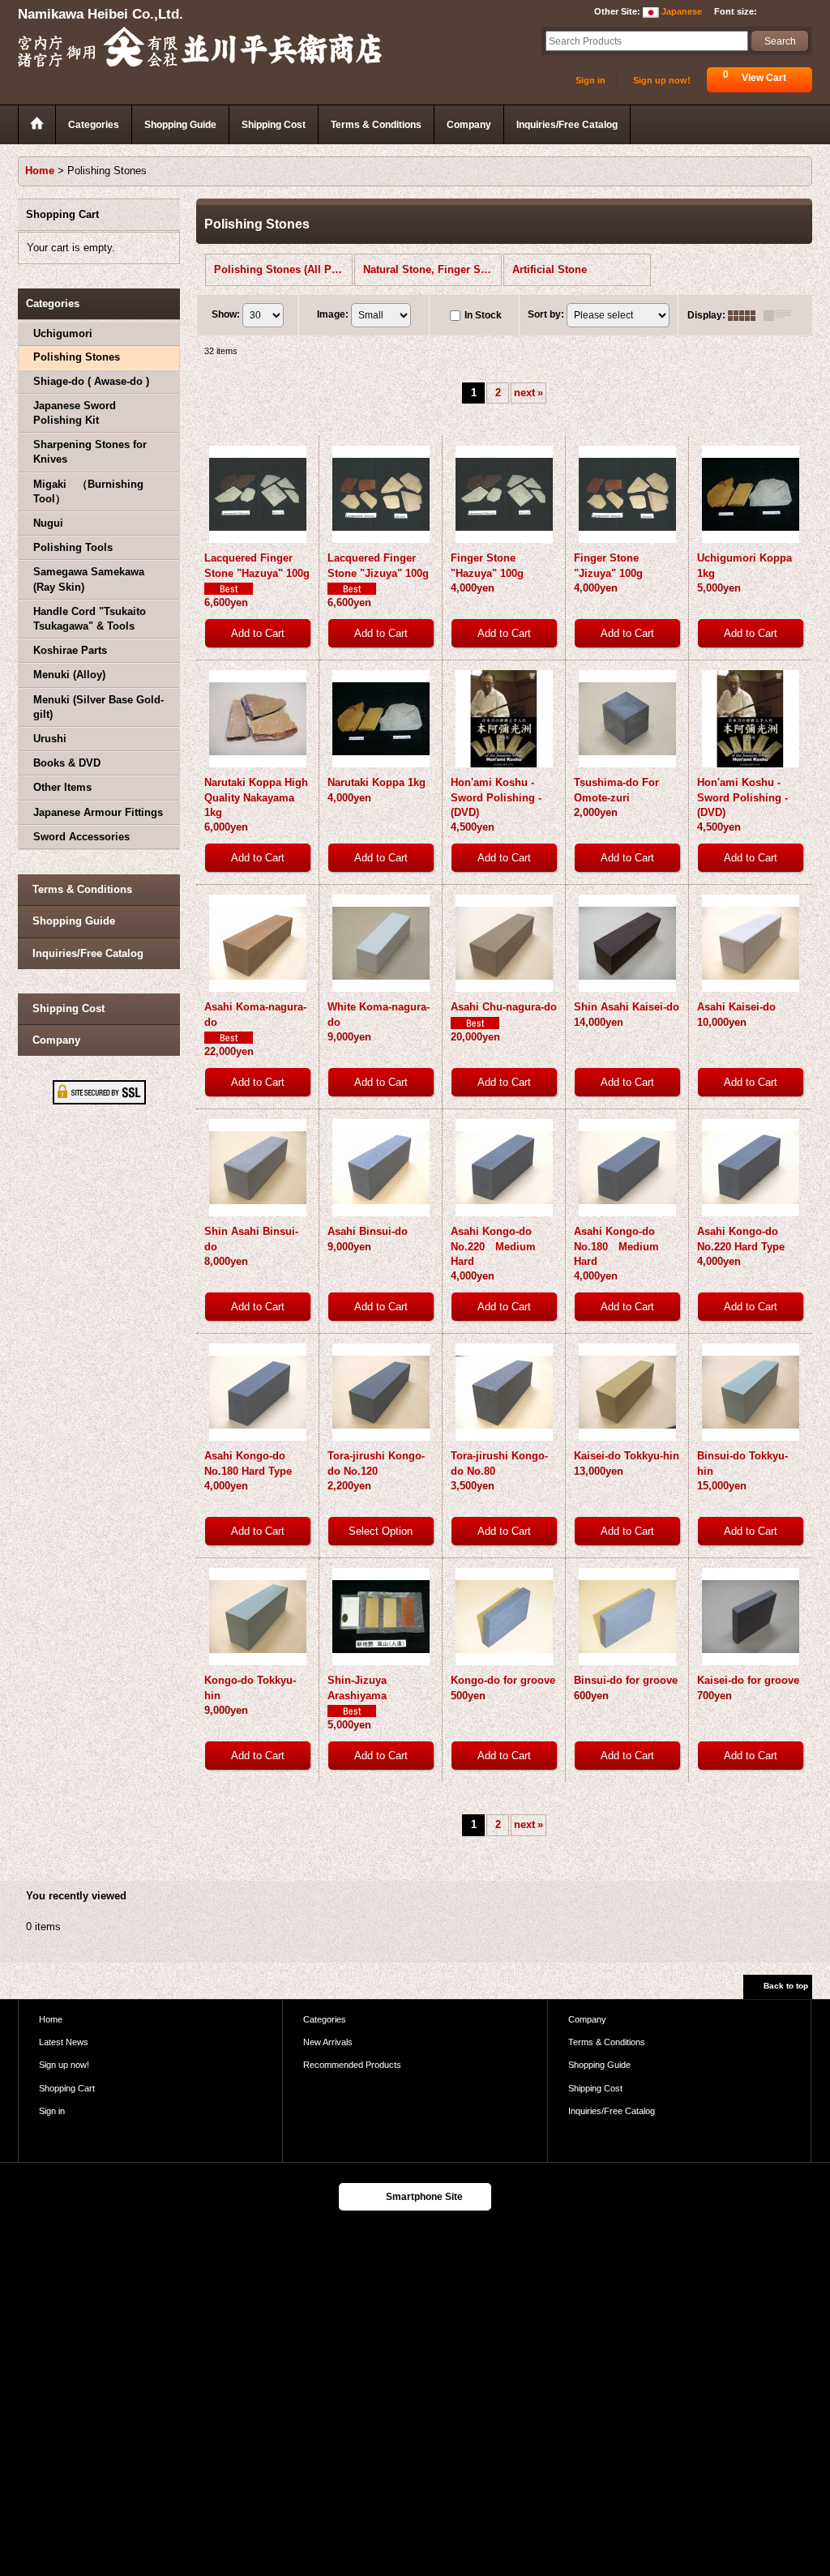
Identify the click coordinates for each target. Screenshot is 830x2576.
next (528, 393)
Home (51, 2019)
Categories (325, 2019)
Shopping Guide (74, 921)
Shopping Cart (67, 2088)
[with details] (781, 315)
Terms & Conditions (82, 889)
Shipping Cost (68, 1008)
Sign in (590, 80)
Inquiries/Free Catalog (88, 953)
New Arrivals (328, 2042)
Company (56, 1040)
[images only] (746, 315)
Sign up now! (662, 80)
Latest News (64, 2042)
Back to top (786, 1986)
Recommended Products (352, 2065)
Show (226, 314)
